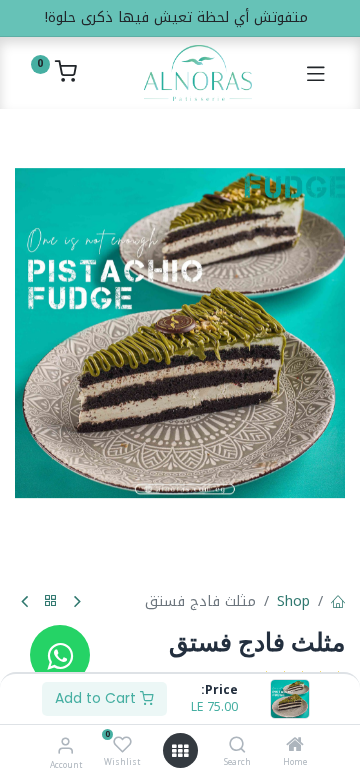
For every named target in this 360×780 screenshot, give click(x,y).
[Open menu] (180, 751)
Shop (293, 601)
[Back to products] (51, 601)
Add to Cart (97, 698)
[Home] (295, 746)
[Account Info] (65, 745)
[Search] (237, 746)
